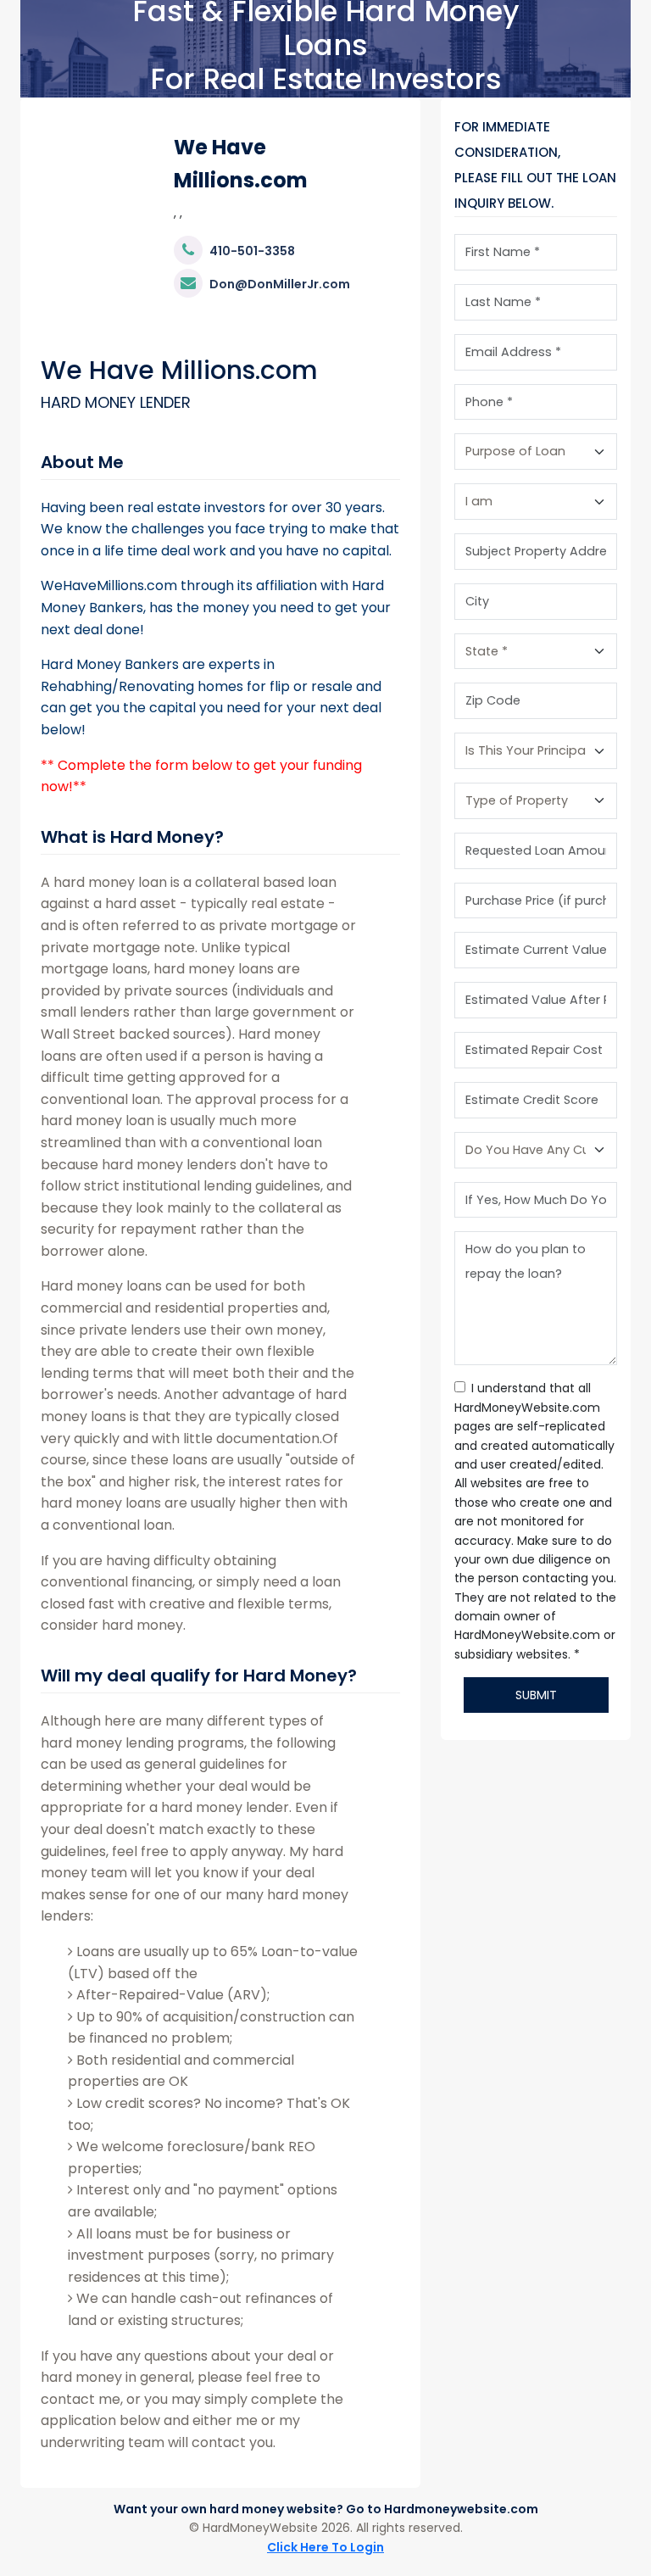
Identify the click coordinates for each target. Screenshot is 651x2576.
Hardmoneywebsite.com (461, 2509)
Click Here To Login (325, 2547)
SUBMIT (536, 1695)
